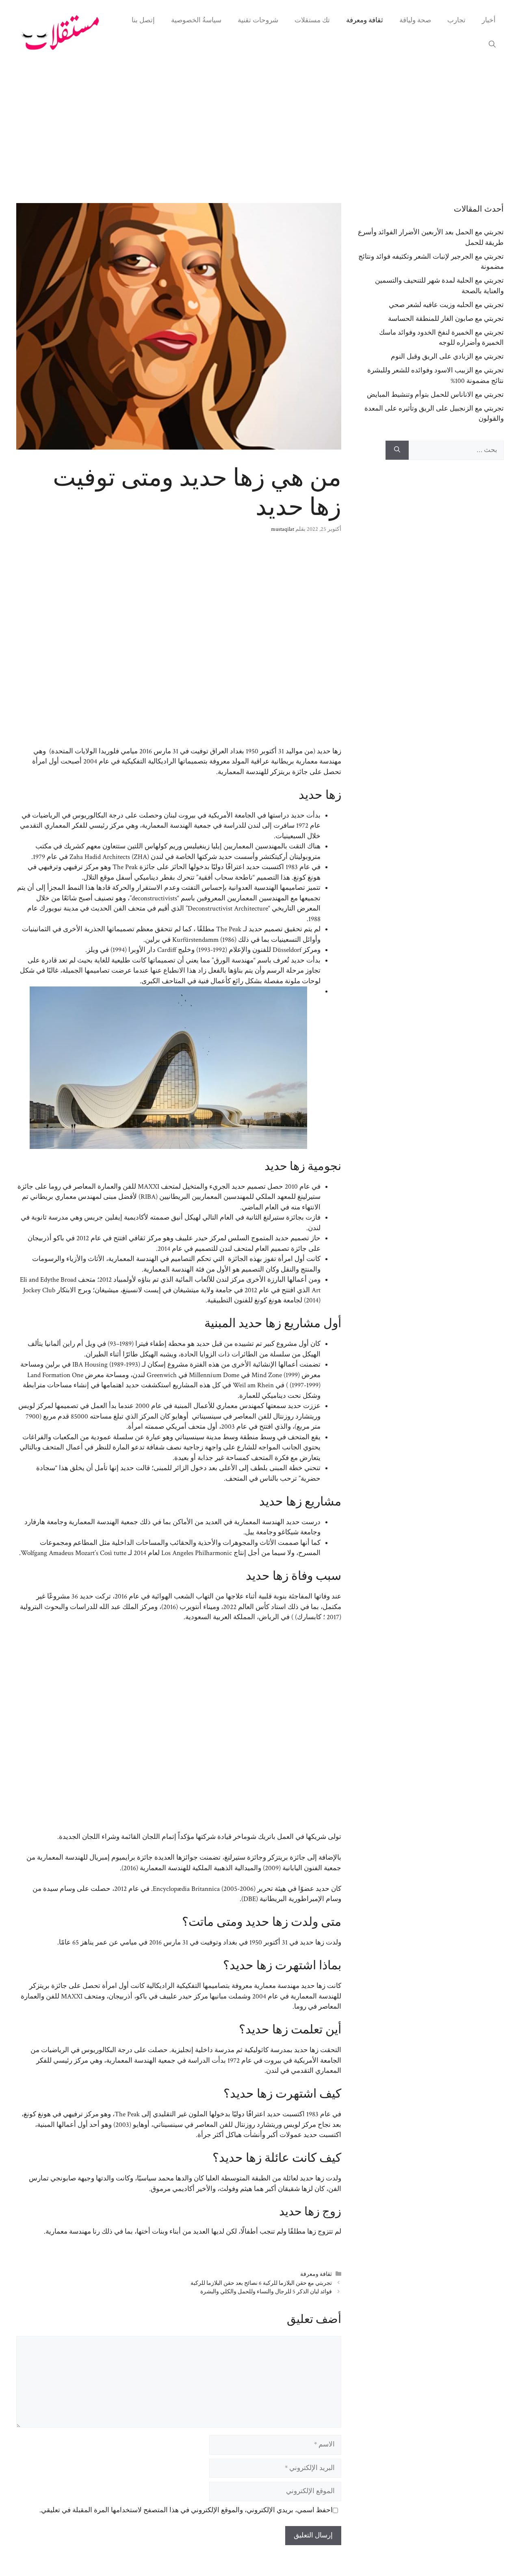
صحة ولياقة (415, 20)
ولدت (334, 1942)
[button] (492, 45)
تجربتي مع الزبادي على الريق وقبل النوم (447, 357)
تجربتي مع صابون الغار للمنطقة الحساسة (446, 319)
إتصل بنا (143, 20)
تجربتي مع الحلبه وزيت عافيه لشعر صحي (446, 305)
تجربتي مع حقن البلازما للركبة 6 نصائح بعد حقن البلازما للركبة (261, 2283)
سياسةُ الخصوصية (196, 20)
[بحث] (397, 450)
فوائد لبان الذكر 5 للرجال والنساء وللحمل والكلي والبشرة (266, 2292)
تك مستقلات (312, 20)
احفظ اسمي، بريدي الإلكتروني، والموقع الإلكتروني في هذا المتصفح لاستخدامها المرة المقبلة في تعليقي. (186, 2510)
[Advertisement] (260, 126)
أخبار (489, 20)
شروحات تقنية (258, 20)
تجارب (456, 20)
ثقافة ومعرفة (365, 20)
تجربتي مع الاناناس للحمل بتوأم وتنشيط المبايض (435, 395)
